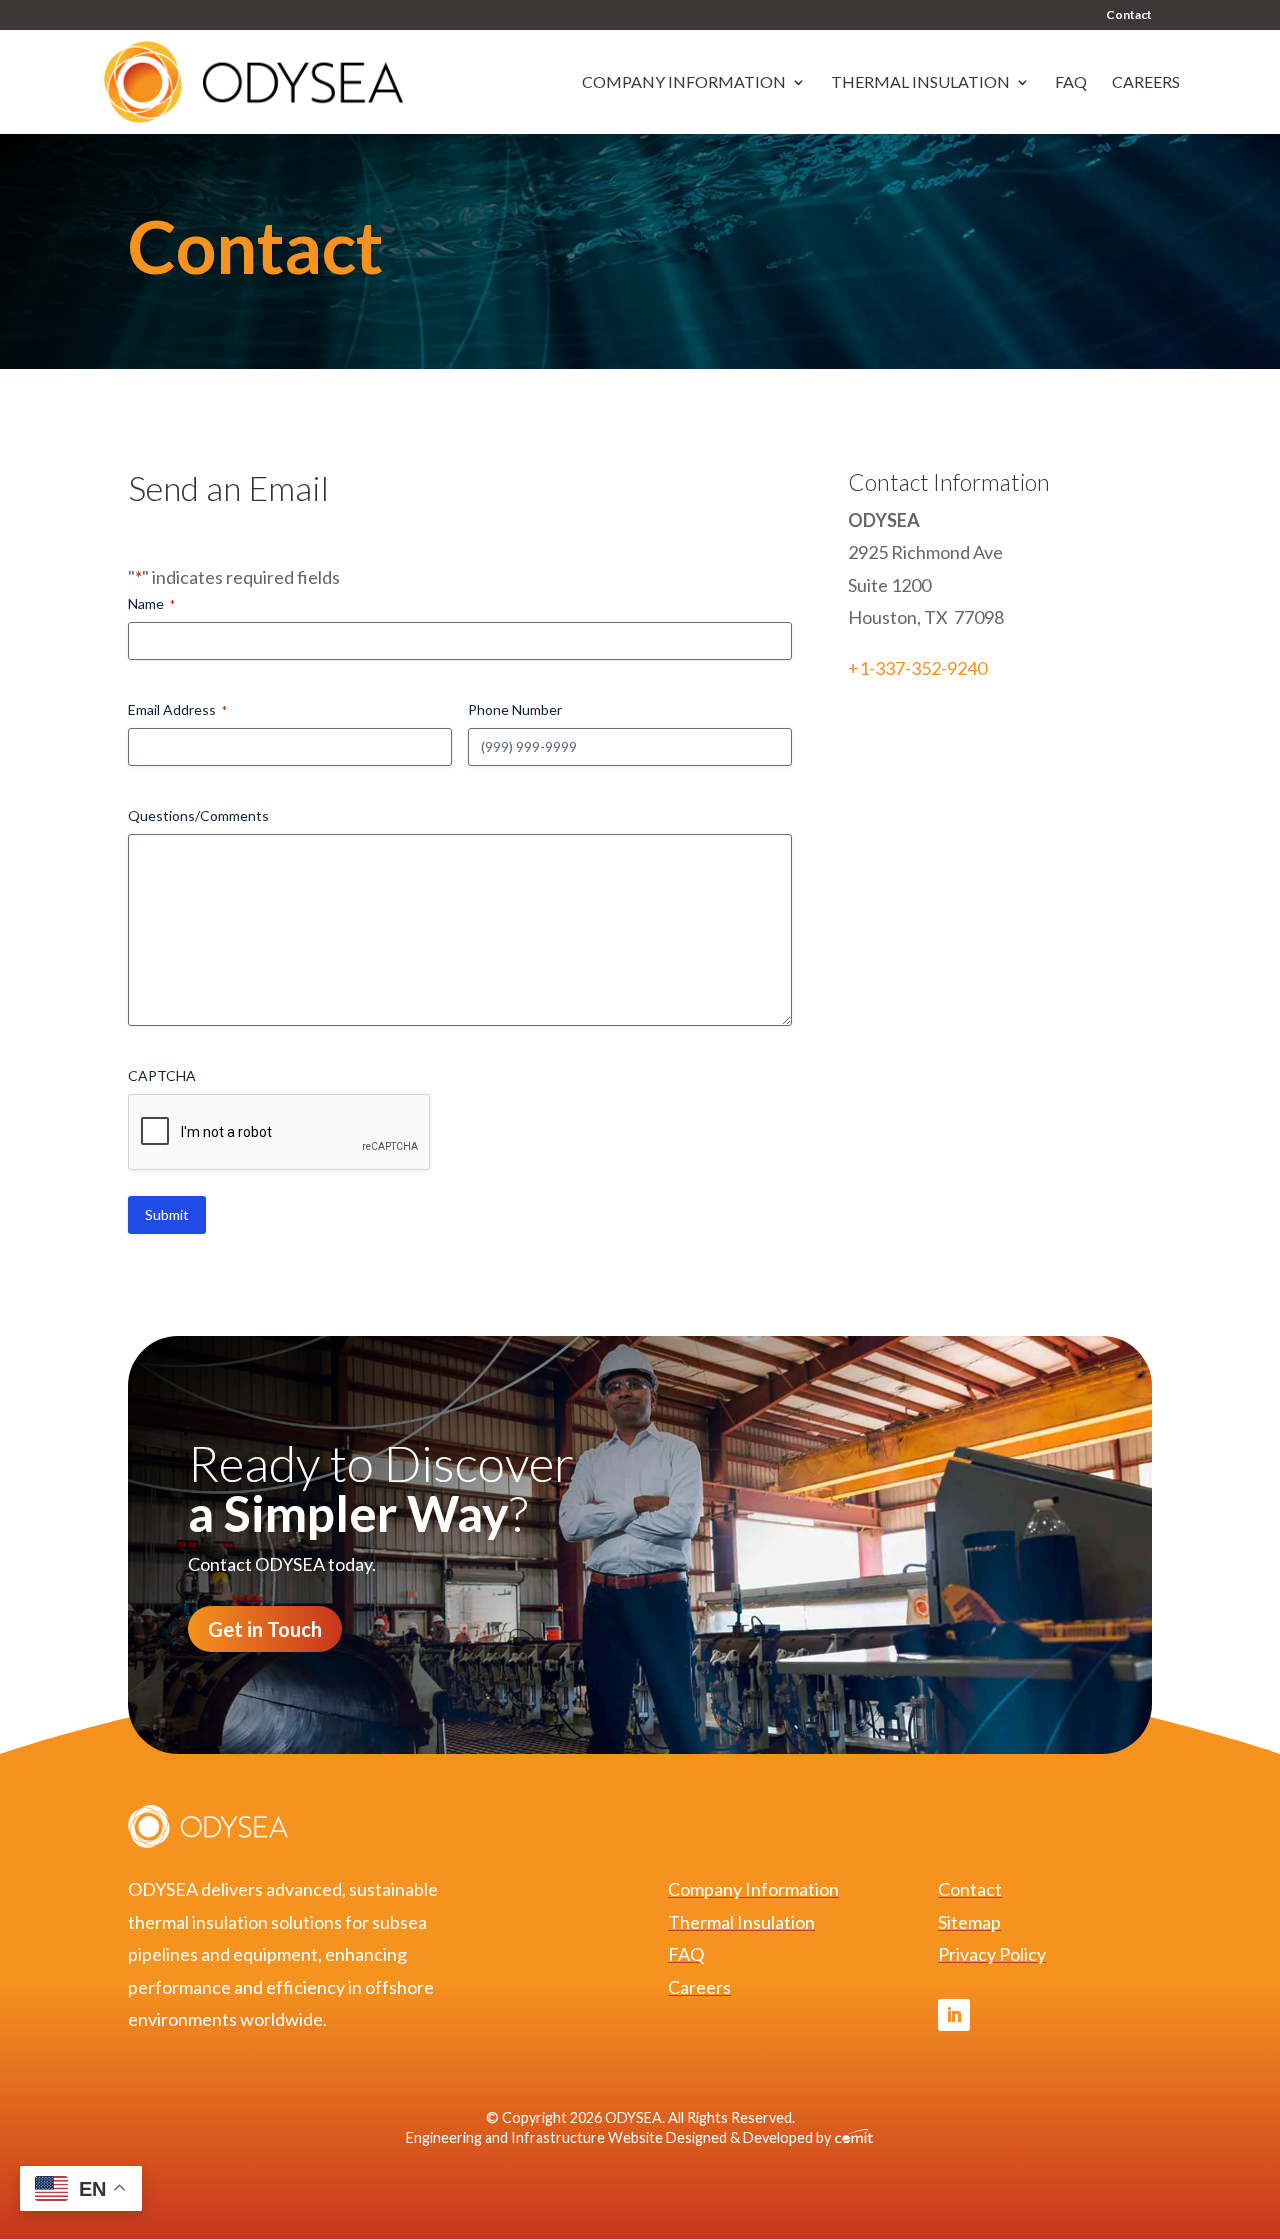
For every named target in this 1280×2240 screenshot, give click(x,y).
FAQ (1071, 83)
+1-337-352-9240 (917, 668)
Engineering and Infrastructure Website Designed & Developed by (620, 2137)
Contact (1129, 15)
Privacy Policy (992, 1954)
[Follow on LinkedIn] (954, 2015)
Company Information (684, 83)
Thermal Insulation (920, 83)
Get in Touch (265, 1629)
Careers (1146, 83)
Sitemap (969, 1922)
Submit (167, 1214)
